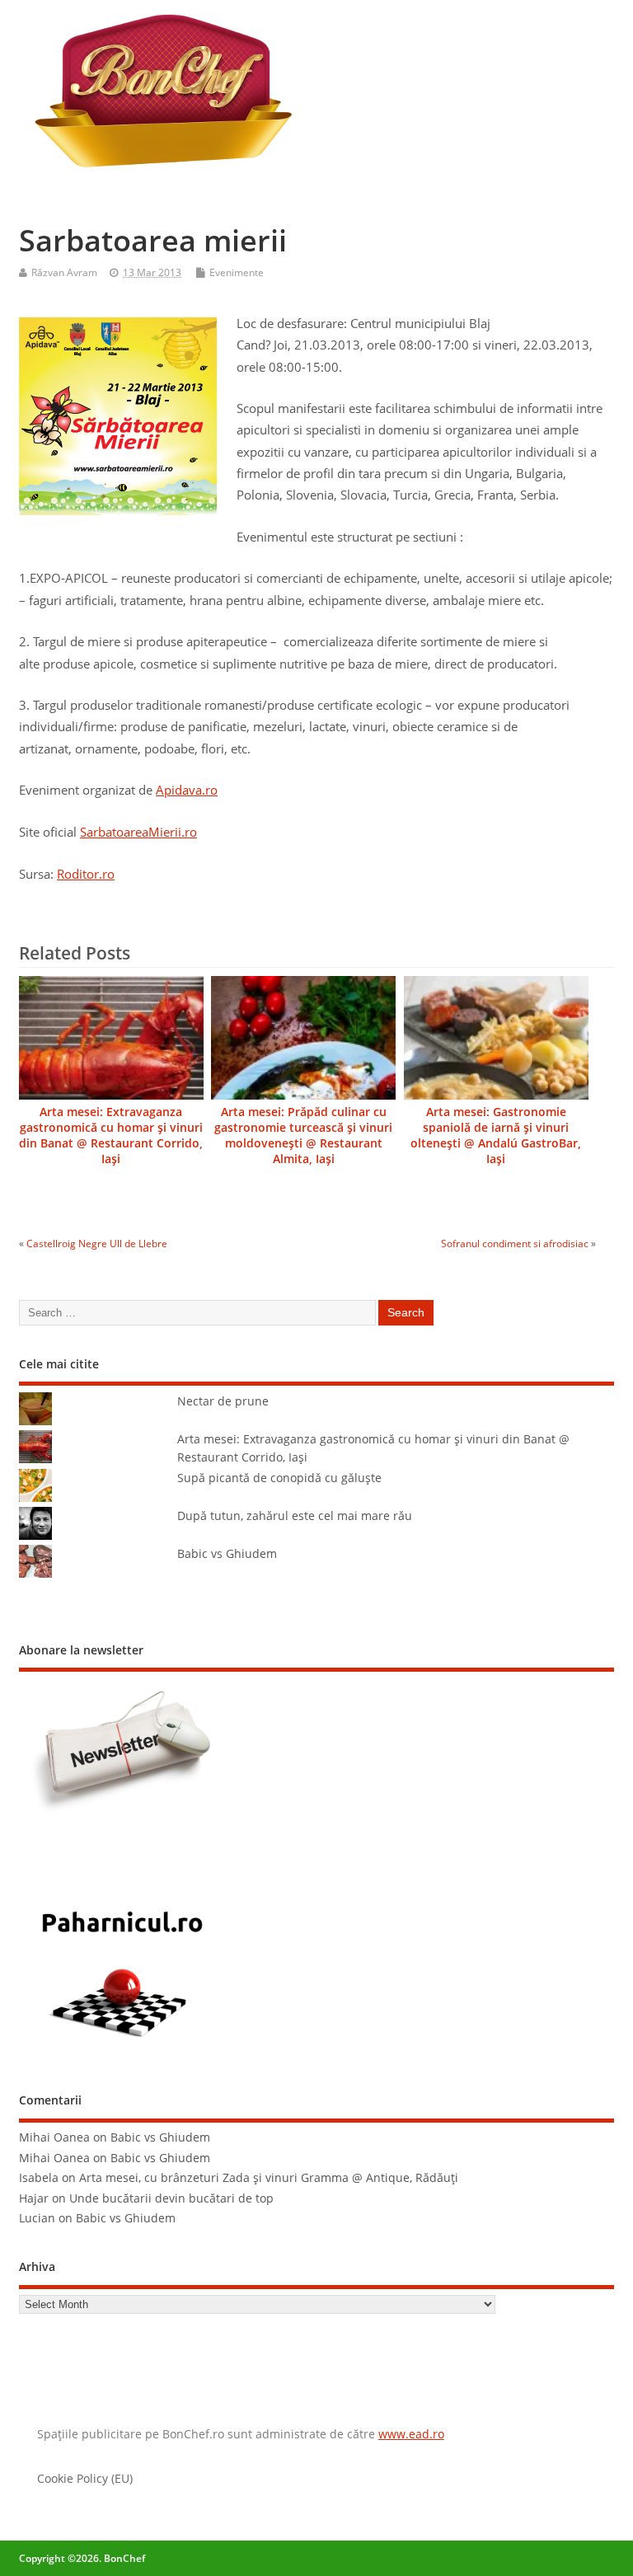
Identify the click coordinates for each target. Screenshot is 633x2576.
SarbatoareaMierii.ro (138, 832)
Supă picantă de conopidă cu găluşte (279, 1478)
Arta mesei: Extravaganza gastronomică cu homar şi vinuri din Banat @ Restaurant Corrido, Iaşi (111, 1136)
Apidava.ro (187, 790)
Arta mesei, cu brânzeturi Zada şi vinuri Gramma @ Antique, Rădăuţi (269, 2178)
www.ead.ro (411, 2434)
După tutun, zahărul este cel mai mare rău (295, 1516)
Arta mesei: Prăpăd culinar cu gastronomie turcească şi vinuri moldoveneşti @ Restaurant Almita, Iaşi (303, 1136)
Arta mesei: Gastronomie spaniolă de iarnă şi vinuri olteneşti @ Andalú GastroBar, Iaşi (496, 1136)
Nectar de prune (223, 1401)
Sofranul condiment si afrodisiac (515, 1243)
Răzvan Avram (64, 272)
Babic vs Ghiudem (227, 1554)
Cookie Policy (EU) (85, 2479)
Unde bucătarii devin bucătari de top (171, 2198)
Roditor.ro (86, 874)
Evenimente (237, 272)
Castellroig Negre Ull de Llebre (97, 1243)
